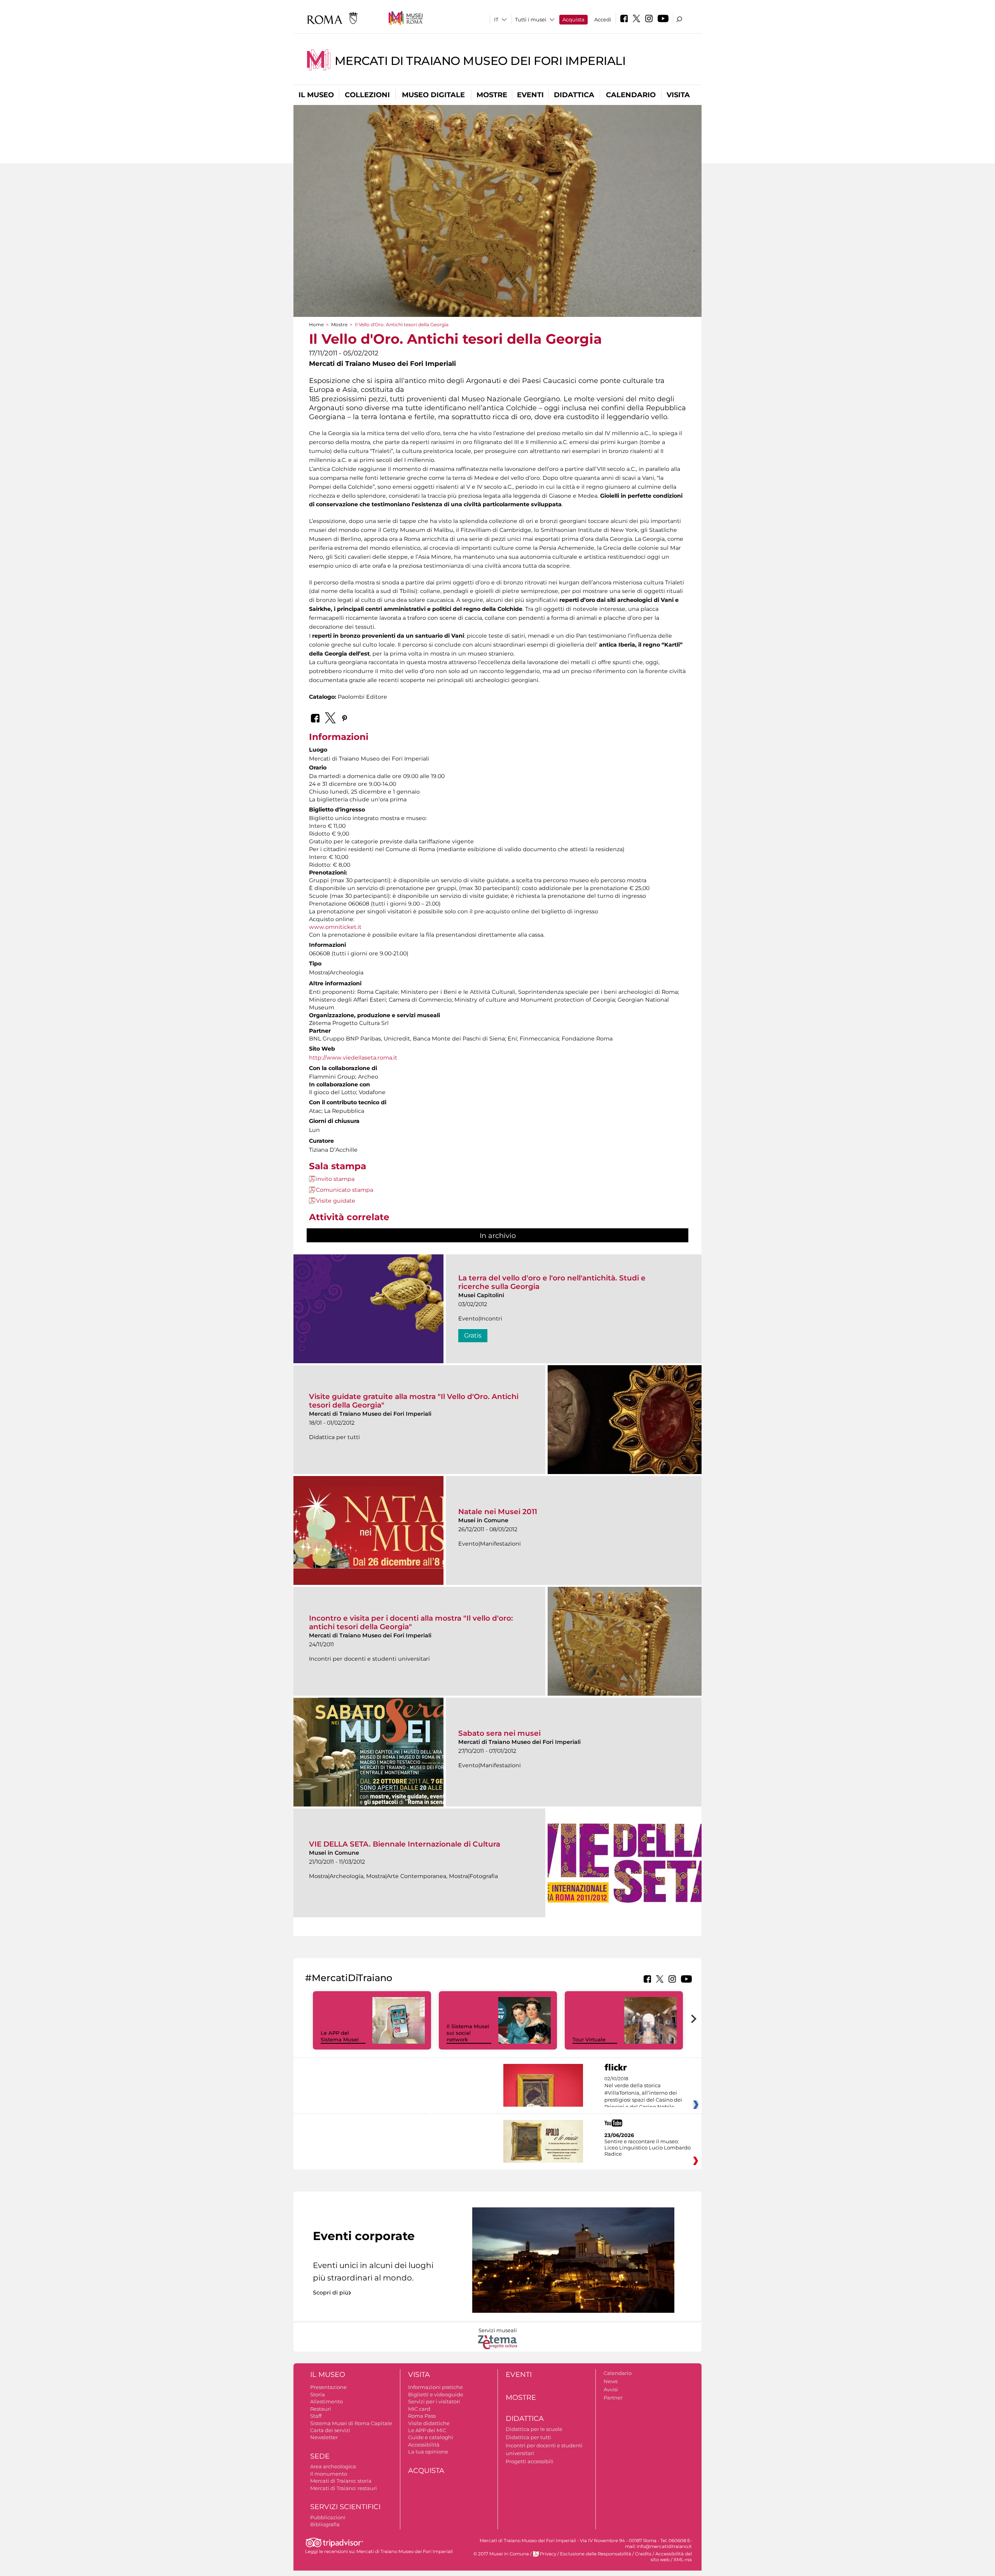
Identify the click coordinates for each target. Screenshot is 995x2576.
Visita (678, 95)
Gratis (473, 1335)
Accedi (603, 19)
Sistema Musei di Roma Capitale (351, 2423)
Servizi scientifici (345, 2507)
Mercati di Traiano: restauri (344, 2488)
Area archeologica (333, 2466)
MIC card (419, 2409)
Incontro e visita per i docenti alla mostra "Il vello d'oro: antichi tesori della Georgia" (411, 1622)
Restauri (321, 2409)
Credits (643, 2554)
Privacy (548, 2554)
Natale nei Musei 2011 (498, 1512)
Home (316, 324)
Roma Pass (422, 2416)
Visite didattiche (429, 2423)
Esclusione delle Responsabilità (596, 2554)
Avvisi (611, 2389)
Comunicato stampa (345, 1190)
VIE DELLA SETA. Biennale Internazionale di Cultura (405, 1844)
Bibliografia (325, 2524)
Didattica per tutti (528, 2437)
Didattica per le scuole (534, 2429)
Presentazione (328, 2387)
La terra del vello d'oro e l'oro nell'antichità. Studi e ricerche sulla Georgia (552, 1282)
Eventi (530, 95)
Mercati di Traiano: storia (341, 2481)
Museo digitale (433, 95)
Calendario (631, 95)
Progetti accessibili (530, 2461)
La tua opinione (428, 2452)
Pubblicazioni (328, 2517)
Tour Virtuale (589, 2039)
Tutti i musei (531, 19)
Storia (318, 2394)
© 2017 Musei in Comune (501, 2554)
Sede (320, 2456)
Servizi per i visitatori (434, 2401)
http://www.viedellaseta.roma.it (353, 1058)
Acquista (573, 19)
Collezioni (367, 95)
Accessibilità (424, 2445)
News (611, 2381)
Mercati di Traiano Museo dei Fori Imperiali (480, 61)
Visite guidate (336, 1201)
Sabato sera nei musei (499, 1733)
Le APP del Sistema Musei (340, 2036)
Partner (613, 2398)
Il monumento (329, 2474)
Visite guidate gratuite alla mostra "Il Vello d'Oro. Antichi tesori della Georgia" (414, 1401)
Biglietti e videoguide (436, 2394)
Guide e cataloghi (431, 2437)
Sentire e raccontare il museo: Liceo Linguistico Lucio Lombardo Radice (648, 2148)
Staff (316, 2416)
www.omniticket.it (335, 927)
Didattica (574, 95)
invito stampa (335, 1179)
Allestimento (326, 2401)
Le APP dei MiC (427, 2430)
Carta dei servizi (330, 2430)
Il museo (316, 95)
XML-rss (683, 2560)
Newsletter (324, 2437)
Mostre (492, 95)
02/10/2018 (643, 2093)
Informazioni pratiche (436, 2387)
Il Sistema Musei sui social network (468, 2033)
